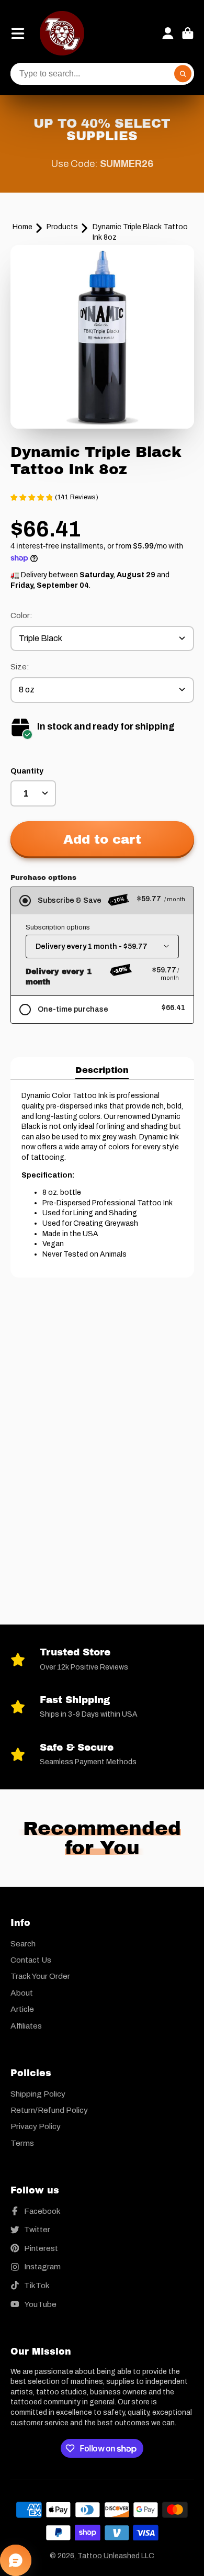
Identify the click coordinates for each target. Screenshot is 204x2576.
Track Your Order (40, 1976)
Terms (22, 2143)
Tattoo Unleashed (109, 2556)
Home (22, 227)
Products (62, 227)
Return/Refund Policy (49, 2110)
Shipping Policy (38, 2094)
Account (168, 33)
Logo (62, 33)
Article (22, 2009)
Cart (188, 33)
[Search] (183, 74)
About (22, 1993)
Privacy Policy (36, 2126)
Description (102, 1070)
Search (23, 1944)
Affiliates (26, 2026)
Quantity (27, 771)
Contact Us (31, 1960)
